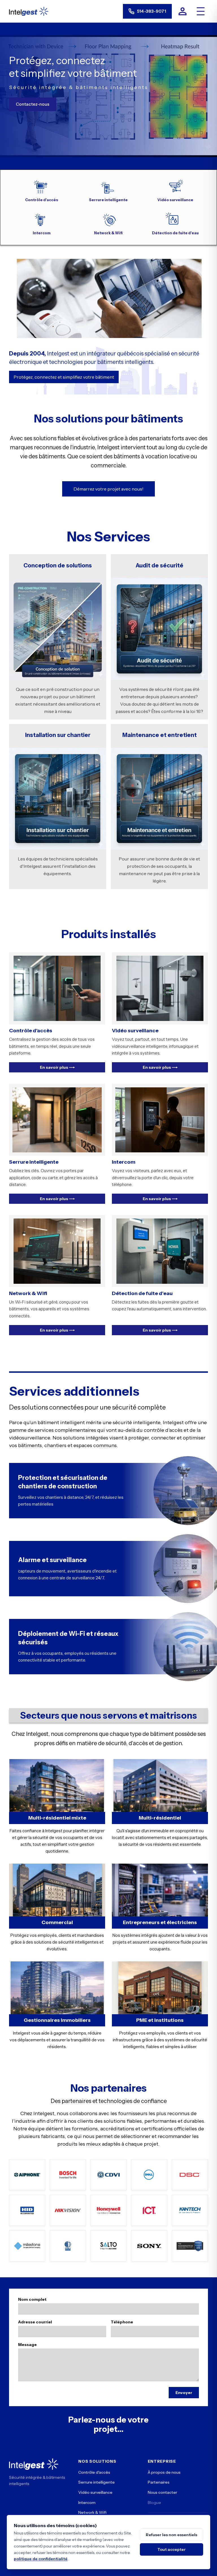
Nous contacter (162, 2492)
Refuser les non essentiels (172, 2535)
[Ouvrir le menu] (201, 11)
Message (27, 2345)
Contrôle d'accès (94, 2472)
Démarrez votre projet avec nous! (108, 489)
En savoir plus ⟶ (57, 1067)
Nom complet (32, 2299)
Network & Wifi (92, 2512)
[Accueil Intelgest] (29, 11)
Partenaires (159, 2482)
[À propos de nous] (183, 11)
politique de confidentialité (41, 2559)
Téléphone (122, 2322)
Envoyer (184, 2393)
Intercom (87, 2503)
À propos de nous (164, 2472)
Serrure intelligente (96, 2482)
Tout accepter (172, 2549)
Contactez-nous (33, 104)
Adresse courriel (35, 2322)
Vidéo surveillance (95, 2492)
